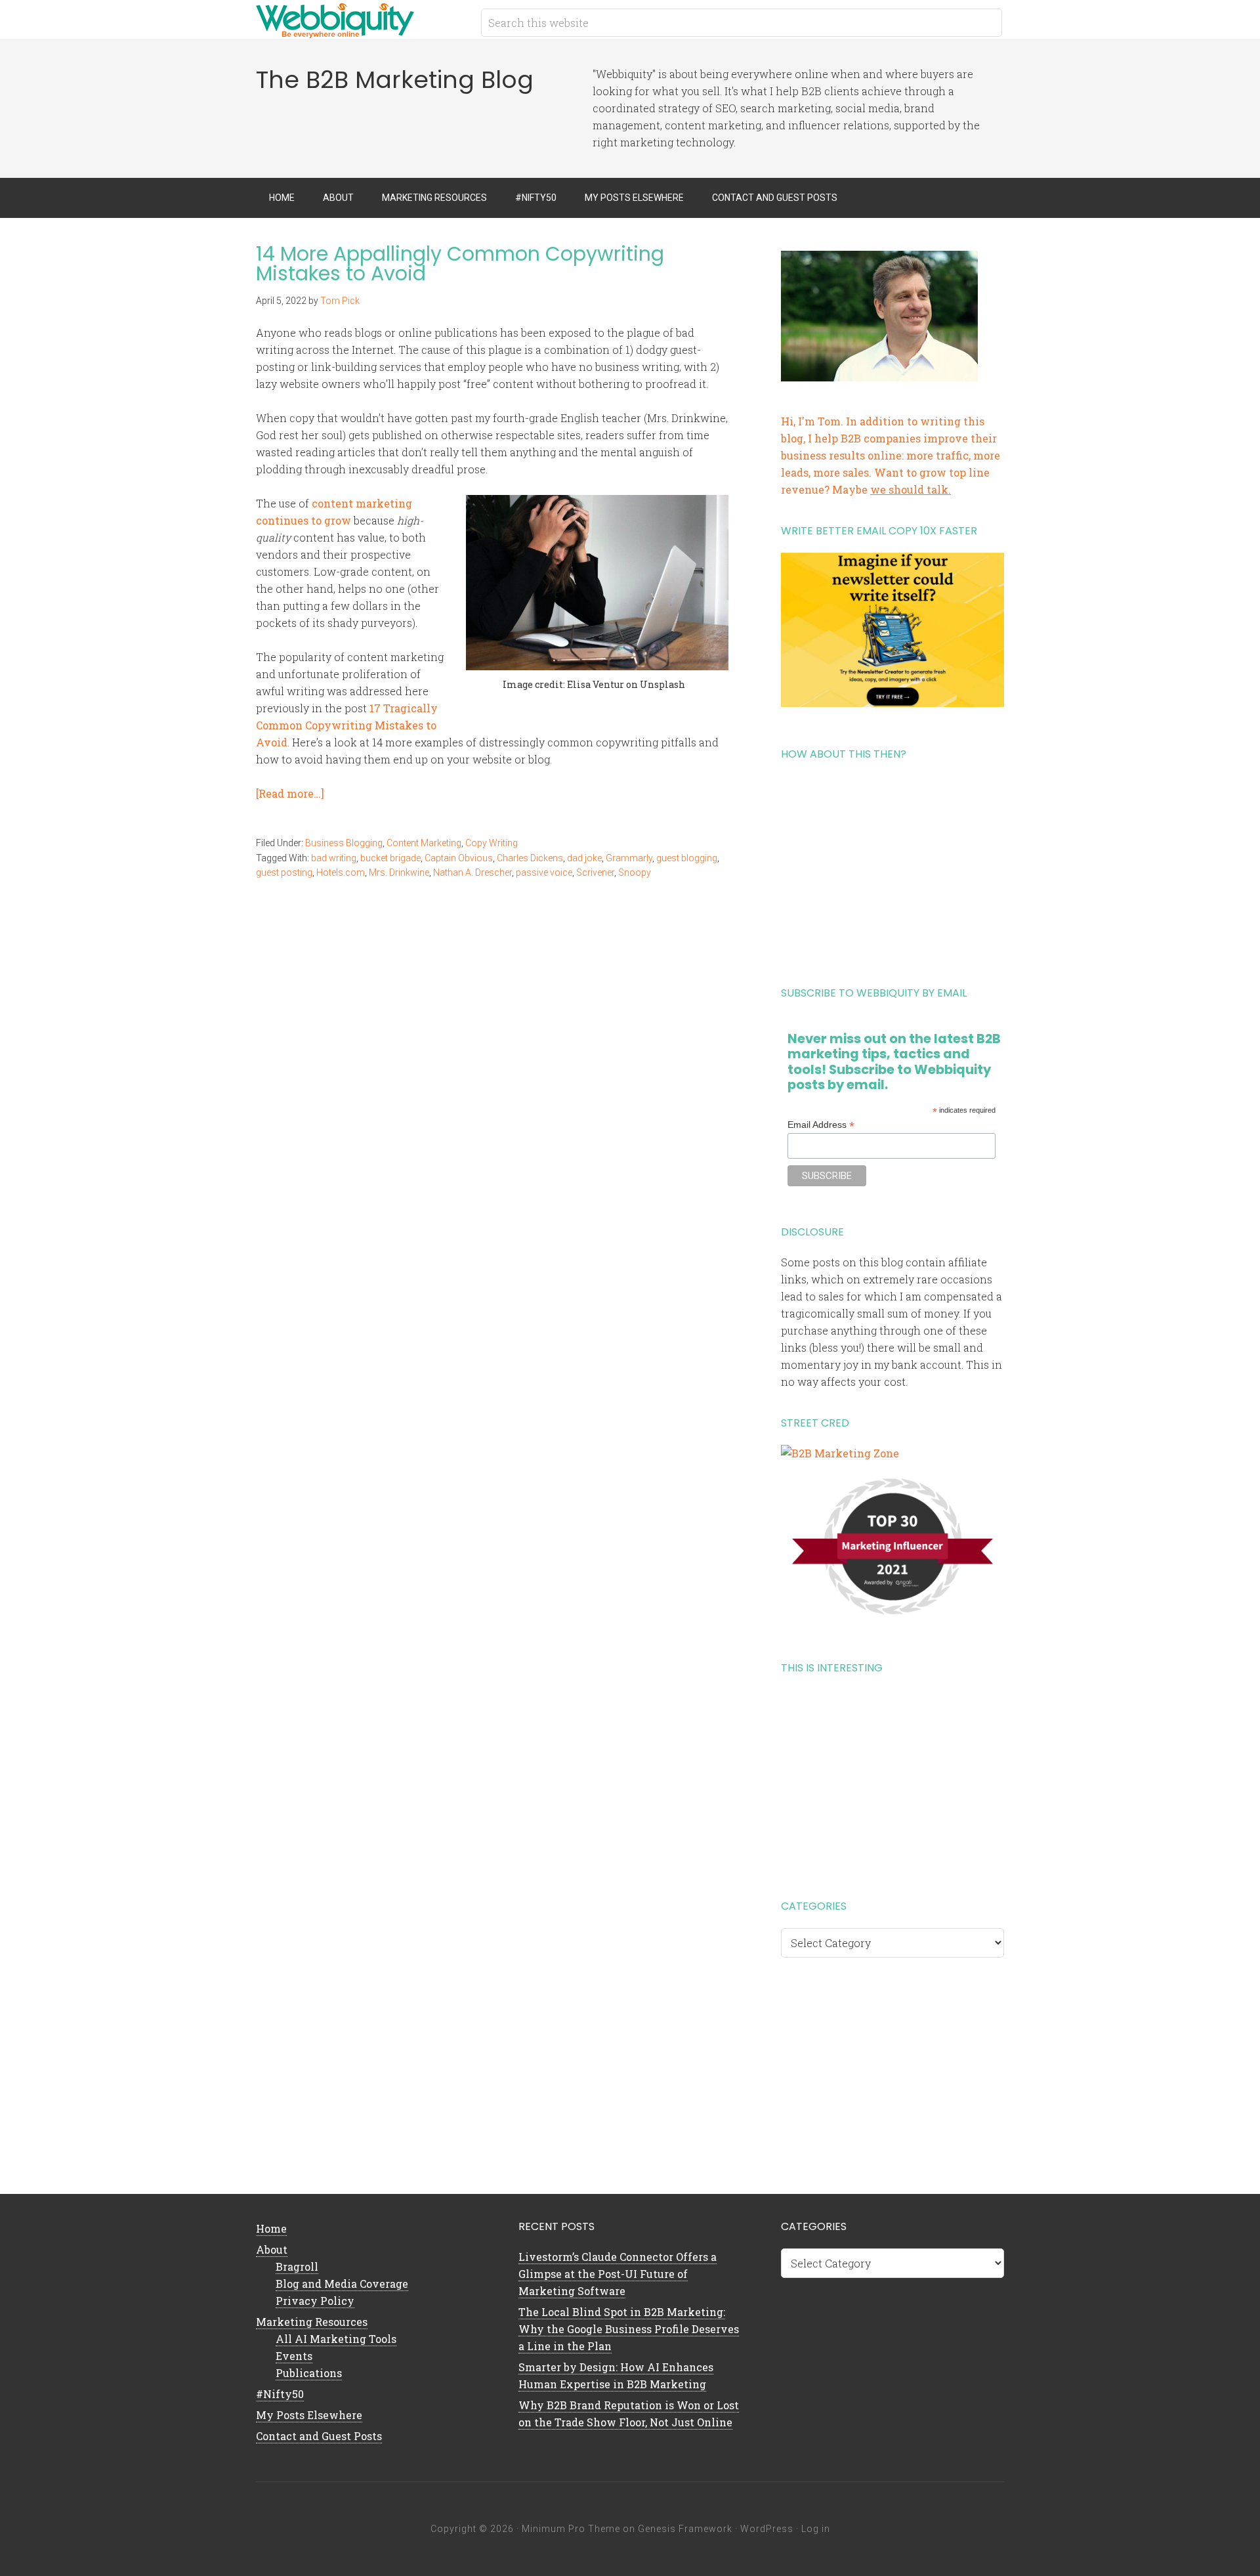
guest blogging (687, 858)
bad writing (334, 858)
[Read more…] (290, 793)
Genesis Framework (685, 2529)
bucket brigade (390, 858)
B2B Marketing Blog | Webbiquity (361, 20)
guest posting (284, 872)
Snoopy (635, 872)
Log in (816, 2529)
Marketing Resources (312, 2322)
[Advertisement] (892, 869)
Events (294, 2356)
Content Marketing (424, 843)
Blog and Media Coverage (342, 2284)
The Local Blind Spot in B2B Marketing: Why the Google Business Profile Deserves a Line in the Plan (629, 2329)
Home (271, 2228)
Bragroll (297, 2266)
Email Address (821, 1125)
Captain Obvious (459, 858)
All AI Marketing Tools (336, 2339)
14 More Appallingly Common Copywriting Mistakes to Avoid (460, 264)
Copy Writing (492, 843)
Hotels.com (341, 872)
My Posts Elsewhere (309, 2415)
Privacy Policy (315, 2301)
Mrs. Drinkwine (399, 872)
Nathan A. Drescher (472, 872)
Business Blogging (344, 843)
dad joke (584, 858)
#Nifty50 (280, 2394)
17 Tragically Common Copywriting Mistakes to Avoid (347, 725)
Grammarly (629, 858)
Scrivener (595, 872)
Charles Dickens (530, 858)
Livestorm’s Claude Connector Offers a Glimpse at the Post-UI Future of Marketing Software (618, 2274)
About (272, 2249)
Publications (309, 2373)
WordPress (767, 2529)
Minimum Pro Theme (571, 2529)
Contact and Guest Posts (319, 2436)
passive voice (544, 872)
